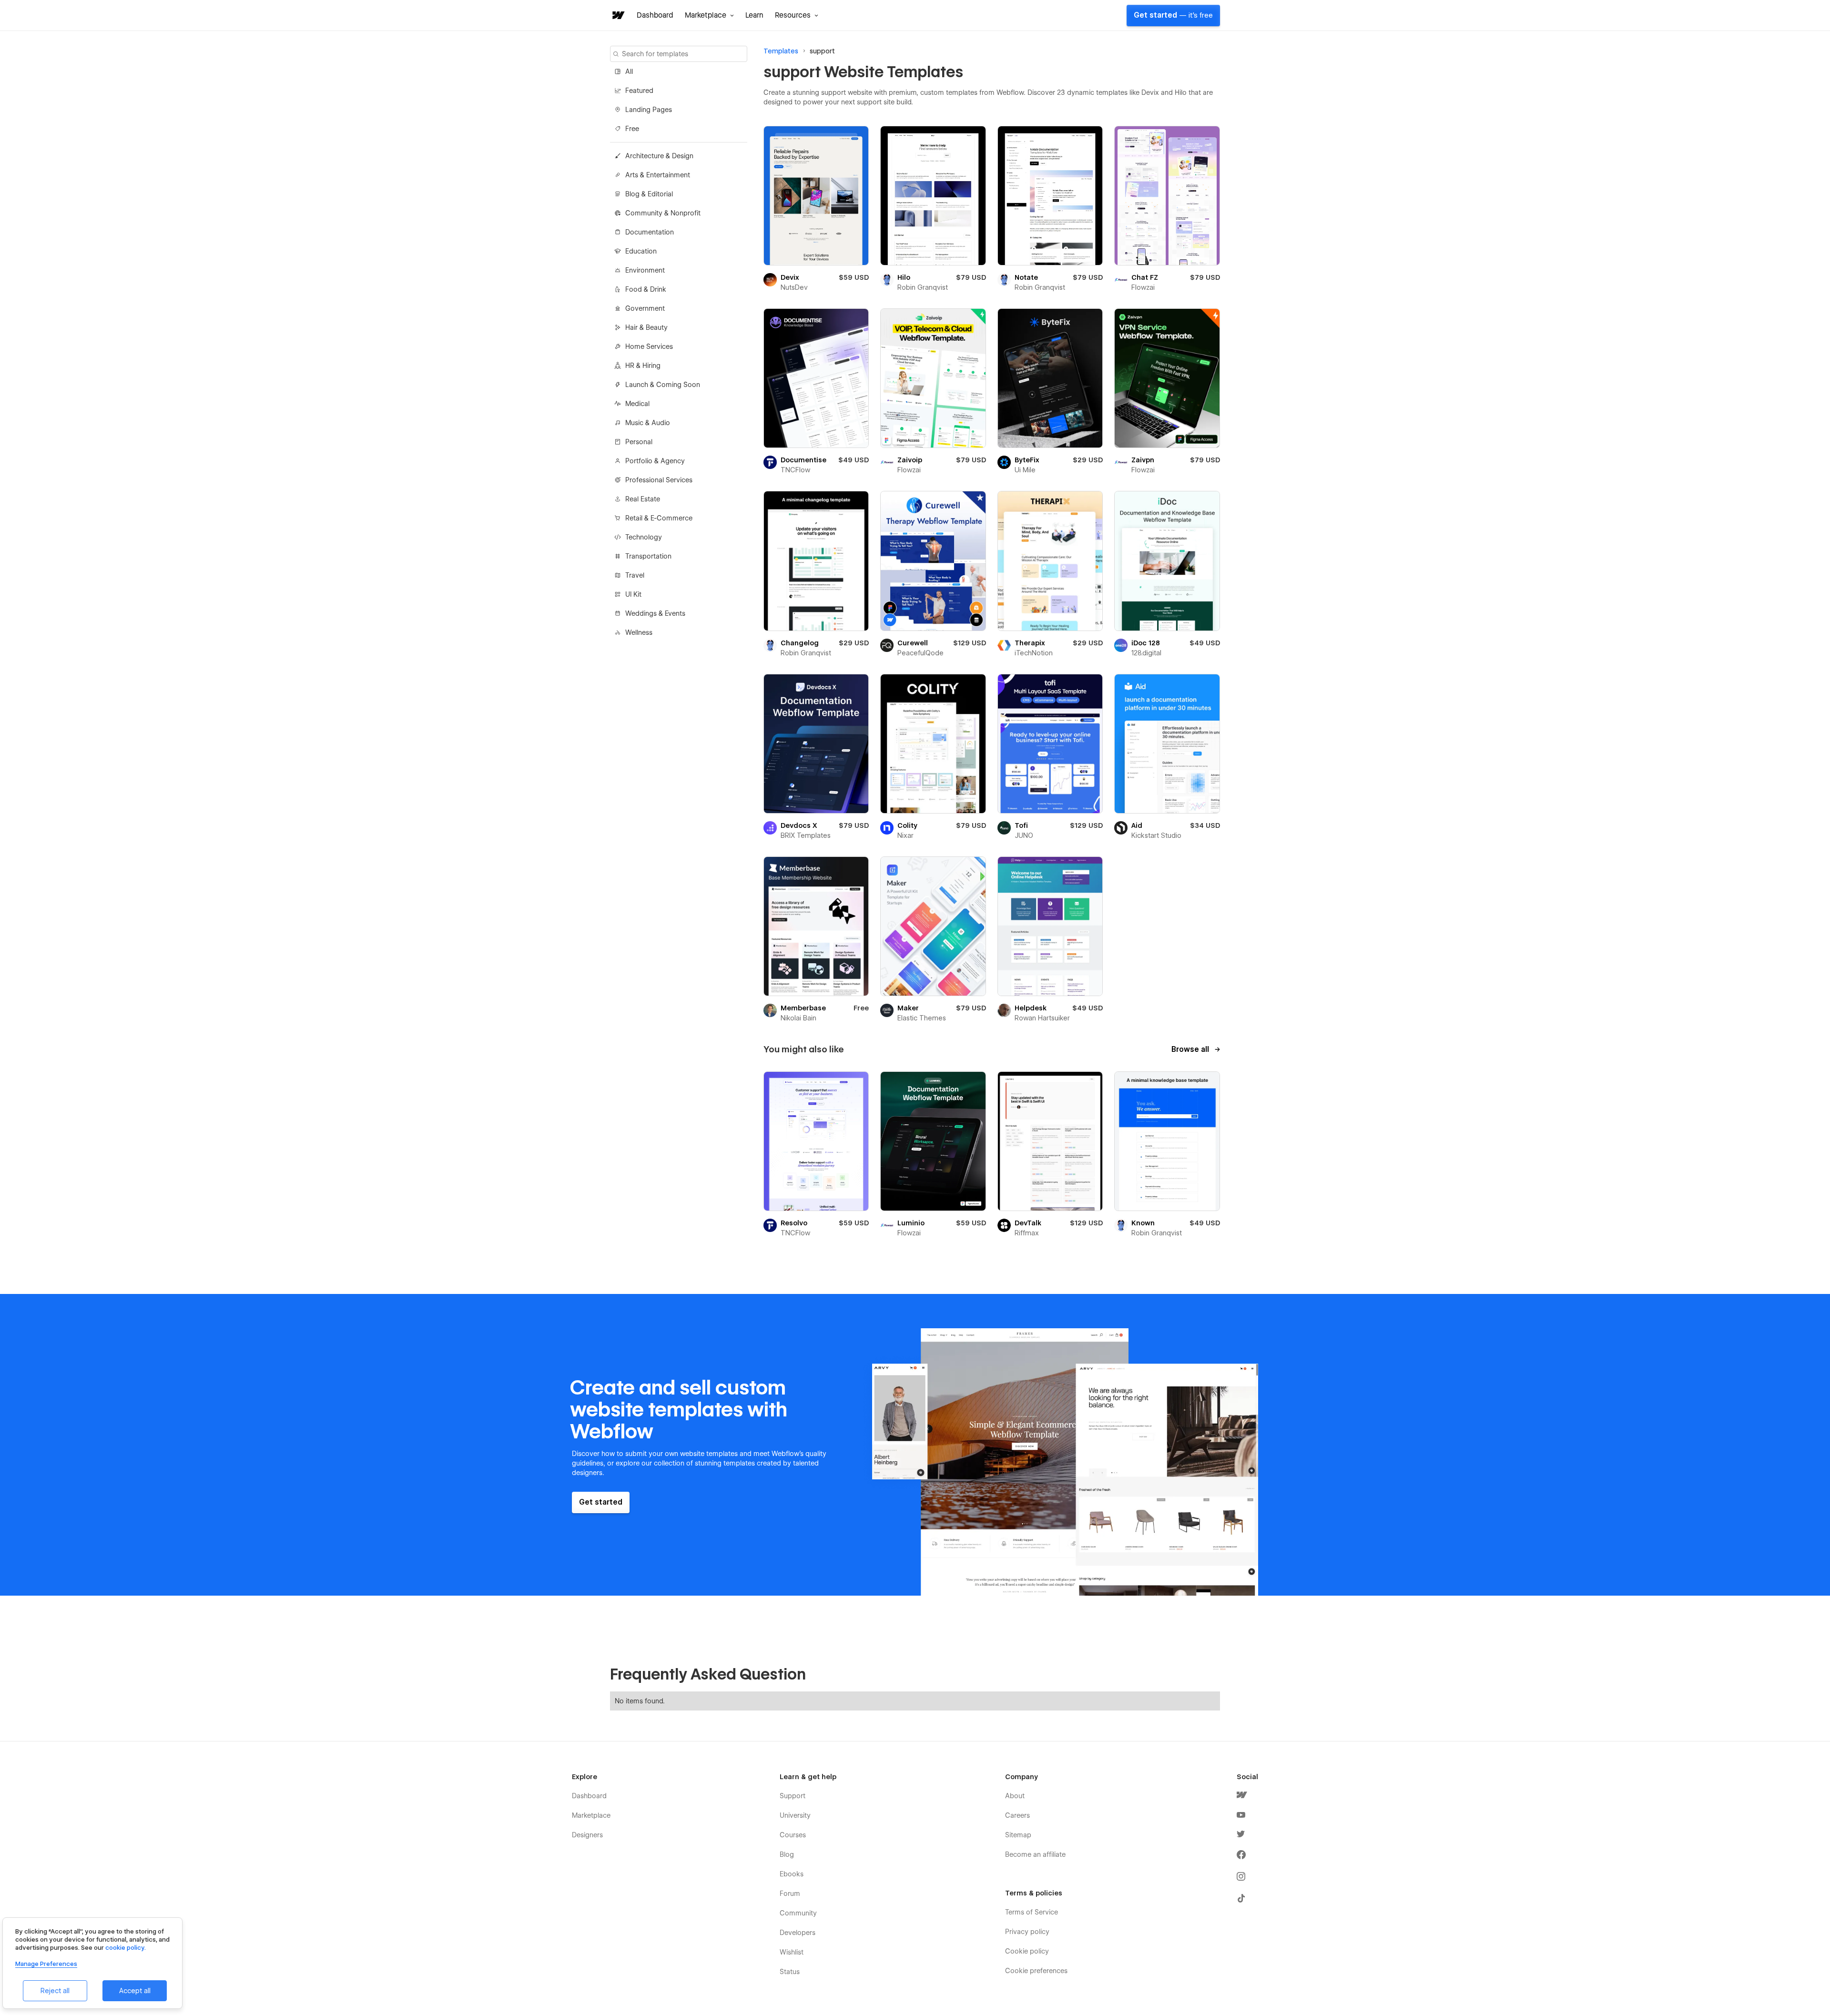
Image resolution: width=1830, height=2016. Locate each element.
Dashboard (655, 15)
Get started (1173, 15)
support (822, 51)
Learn (754, 15)
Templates (781, 51)
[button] (709, 15)
